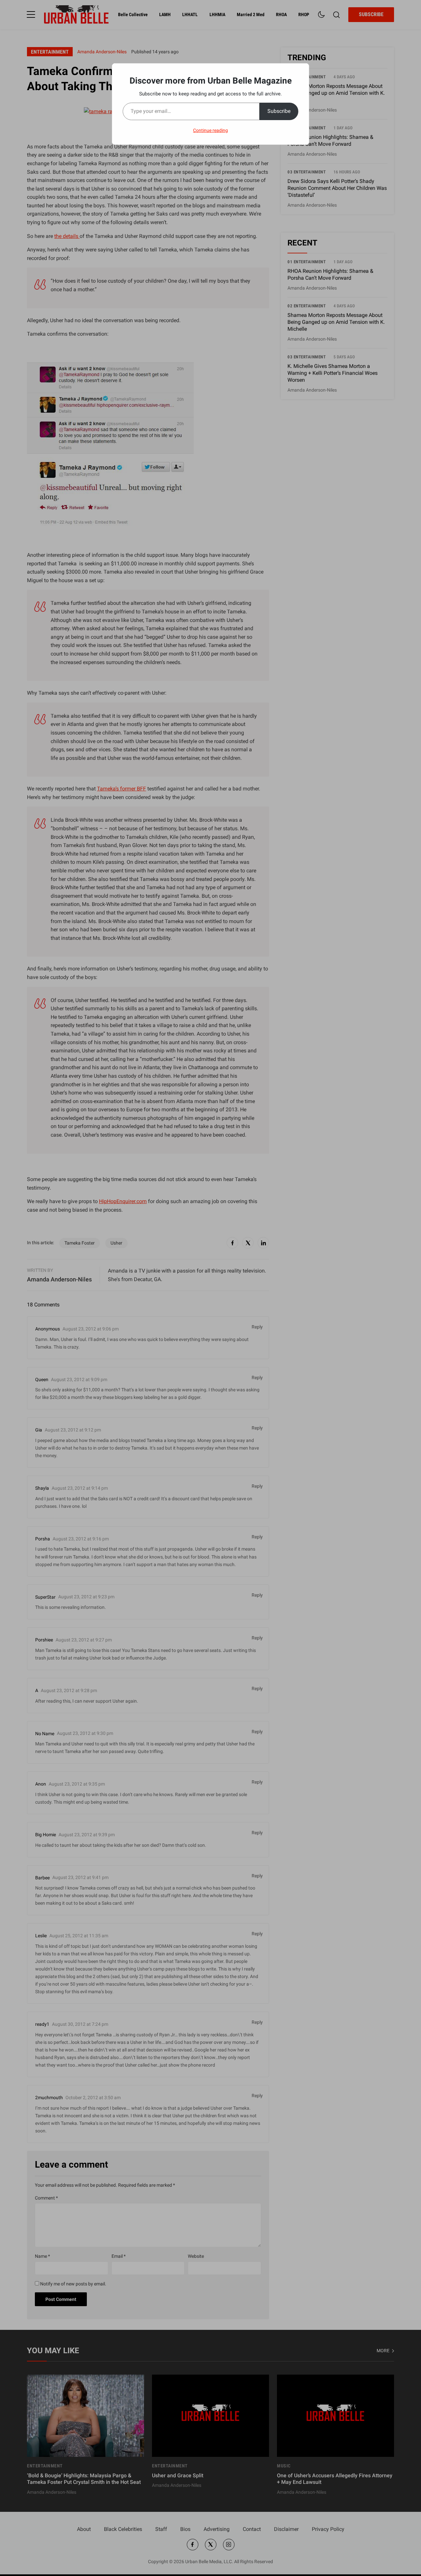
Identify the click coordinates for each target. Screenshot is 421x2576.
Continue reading (210, 130)
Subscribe (279, 111)
